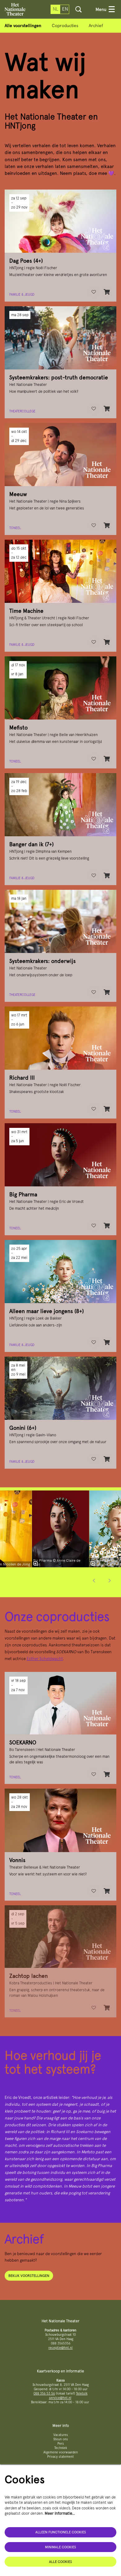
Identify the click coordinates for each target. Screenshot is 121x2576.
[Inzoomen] (35, 1564)
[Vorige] (94, 1581)
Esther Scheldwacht (45, 1659)
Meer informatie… (60, 2513)
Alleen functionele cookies (61, 2532)
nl (56, 9)
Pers (61, 2444)
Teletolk (82, 2393)
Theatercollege (22, 411)
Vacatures (61, 2435)
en (65, 9)
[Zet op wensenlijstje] (94, 292)
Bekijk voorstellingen (29, 2276)
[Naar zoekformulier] (78, 9)
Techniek (61, 2448)
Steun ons (61, 2439)
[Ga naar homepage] (15, 9)
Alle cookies (60, 2562)
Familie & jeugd (22, 295)
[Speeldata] (107, 292)
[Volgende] (110, 1581)
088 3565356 (61, 2343)
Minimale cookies (60, 2547)
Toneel (15, 528)
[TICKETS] (107, 409)
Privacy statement (60, 2457)
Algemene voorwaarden (61, 2452)
